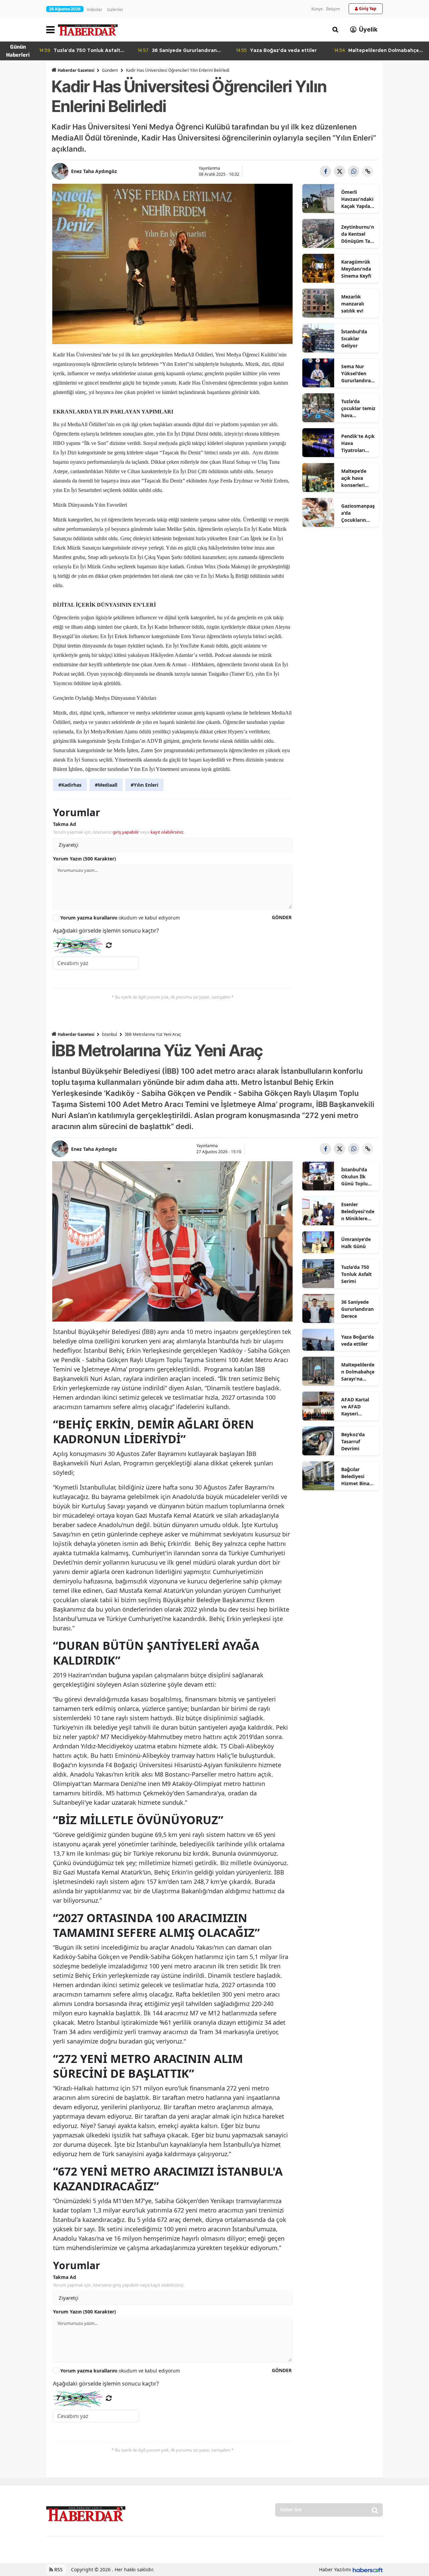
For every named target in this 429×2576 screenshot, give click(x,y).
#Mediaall (106, 785)
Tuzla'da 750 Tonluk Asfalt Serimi (356, 1274)
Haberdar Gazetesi (76, 70)
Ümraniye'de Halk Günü (356, 1243)
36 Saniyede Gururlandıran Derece (357, 1309)
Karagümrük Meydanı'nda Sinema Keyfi (356, 269)
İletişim (333, 9)
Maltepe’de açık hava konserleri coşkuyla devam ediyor (357, 478)
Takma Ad (65, 824)
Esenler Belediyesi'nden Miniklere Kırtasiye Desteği (358, 1212)
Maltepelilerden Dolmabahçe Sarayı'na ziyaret (358, 1372)
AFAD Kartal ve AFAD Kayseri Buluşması (355, 1407)
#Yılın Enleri (144, 785)
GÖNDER (282, 917)
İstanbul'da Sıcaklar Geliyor (354, 339)
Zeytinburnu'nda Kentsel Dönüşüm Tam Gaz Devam (358, 234)
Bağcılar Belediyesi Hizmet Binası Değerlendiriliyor (358, 1476)
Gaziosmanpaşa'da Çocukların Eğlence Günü (358, 513)
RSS (58, 2569)
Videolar (95, 10)
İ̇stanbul (109, 1034)
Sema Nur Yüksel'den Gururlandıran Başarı (357, 374)
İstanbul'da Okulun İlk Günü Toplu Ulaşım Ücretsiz (354, 1177)
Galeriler (115, 10)
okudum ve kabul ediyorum (120, 918)
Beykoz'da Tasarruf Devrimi (353, 1441)
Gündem (110, 70)
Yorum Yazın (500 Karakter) (84, 859)
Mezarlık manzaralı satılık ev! (353, 304)
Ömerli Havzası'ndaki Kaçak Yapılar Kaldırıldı (357, 199)
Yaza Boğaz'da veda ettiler (357, 1340)
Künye (317, 9)
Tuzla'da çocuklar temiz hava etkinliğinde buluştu (358, 408)
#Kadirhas (70, 785)
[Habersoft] (368, 2569)
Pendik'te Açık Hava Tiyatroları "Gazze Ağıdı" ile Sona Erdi (358, 443)
